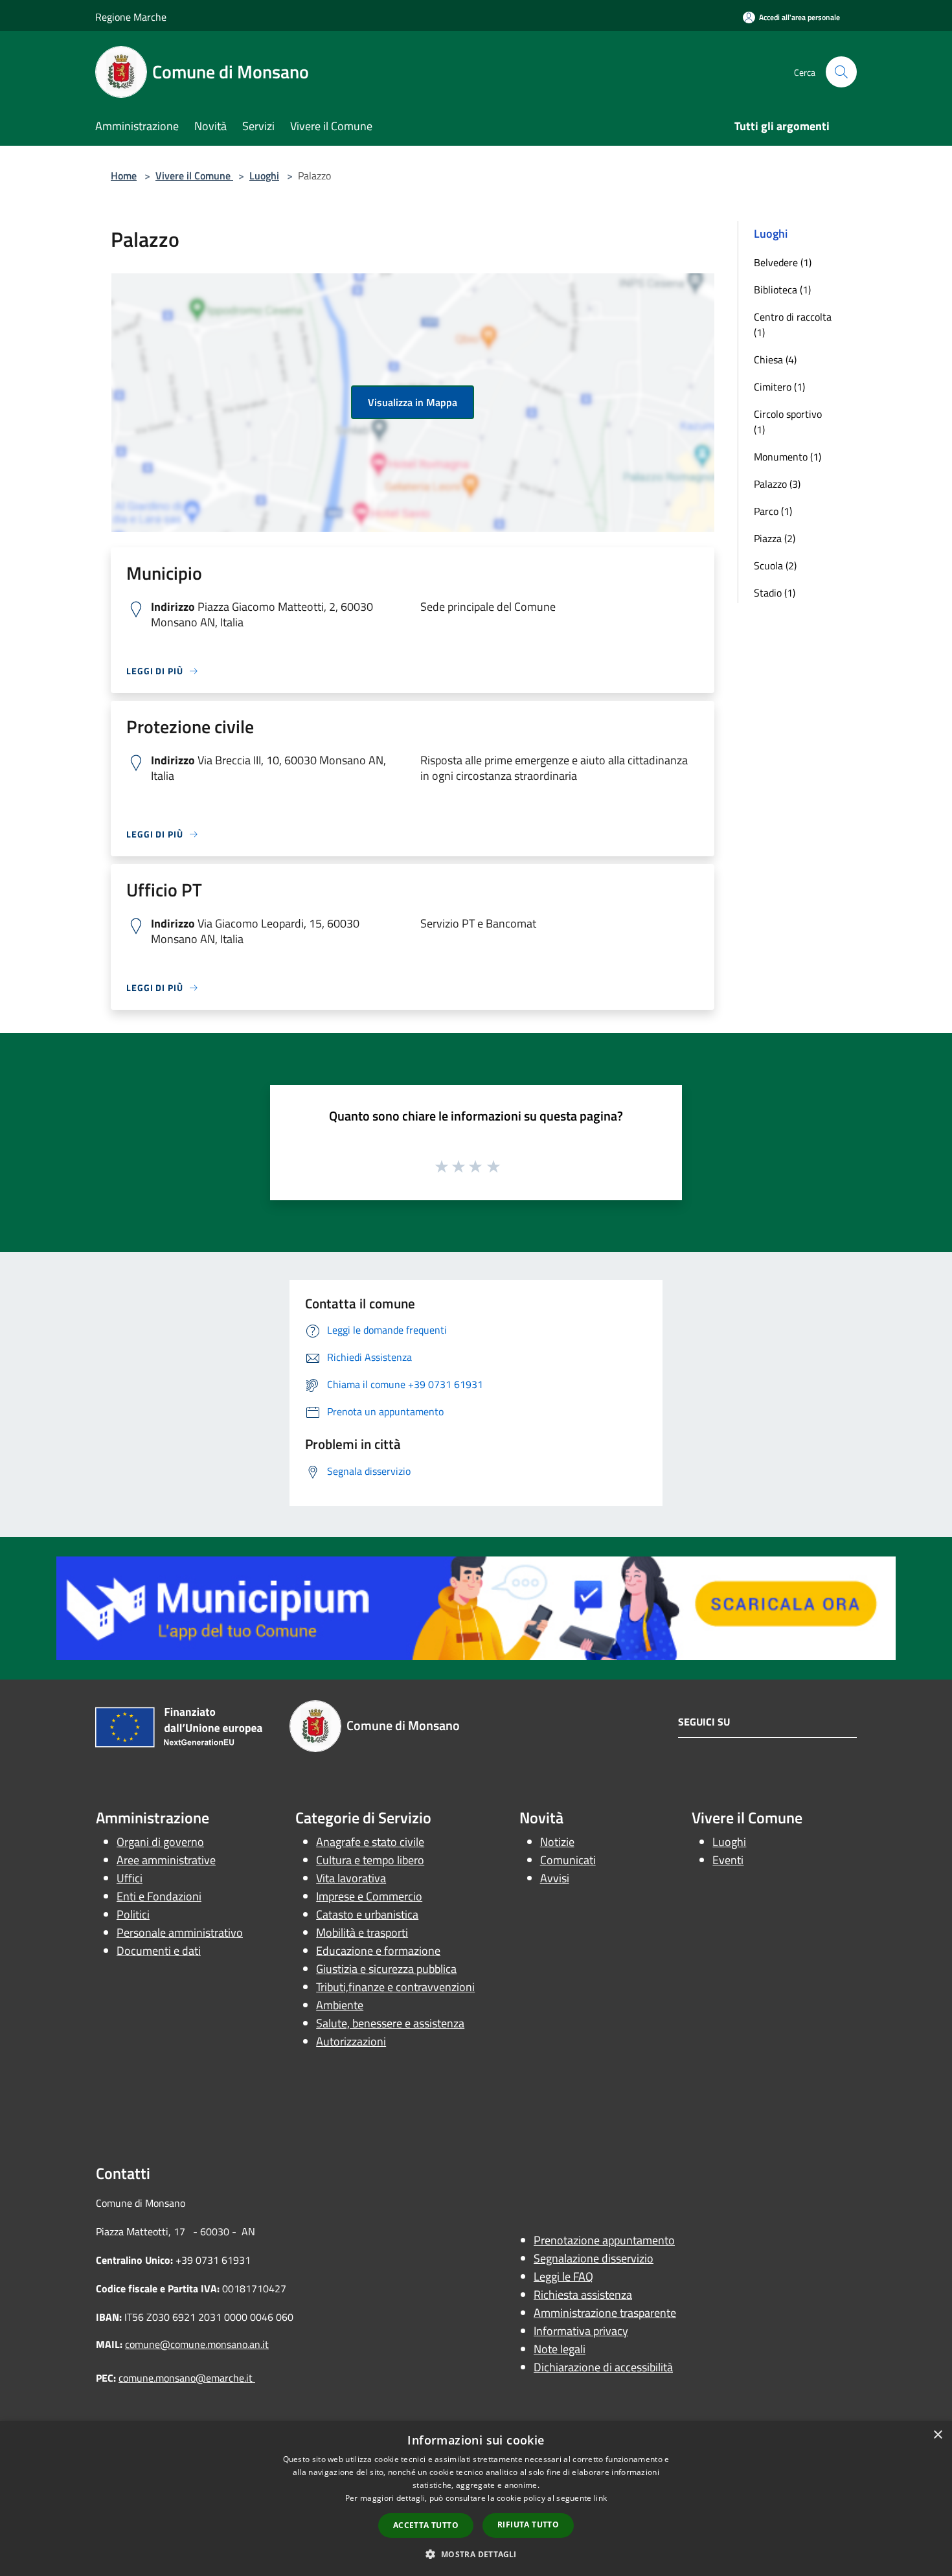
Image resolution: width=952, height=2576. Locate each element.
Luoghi (264, 176)
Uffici (130, 1878)
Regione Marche (131, 17)
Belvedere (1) (783, 262)
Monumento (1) (788, 457)
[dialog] (476, 2499)
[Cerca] (841, 72)
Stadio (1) (775, 593)
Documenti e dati (159, 1951)
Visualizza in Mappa (413, 402)
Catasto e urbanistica (367, 1914)
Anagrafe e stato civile (370, 1842)
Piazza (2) (775, 538)
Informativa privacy (581, 2331)
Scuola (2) (775, 565)
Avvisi (555, 1878)
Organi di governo (160, 1842)
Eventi (728, 1860)
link (600, 2498)
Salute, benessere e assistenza (390, 2023)
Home (124, 176)
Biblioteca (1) (782, 290)
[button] (476, 2554)
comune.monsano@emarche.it (187, 2378)
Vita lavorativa (351, 1878)
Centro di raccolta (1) (793, 325)
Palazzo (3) (777, 484)
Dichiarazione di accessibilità (603, 2367)
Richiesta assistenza (583, 2295)
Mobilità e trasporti (362, 1932)
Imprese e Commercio (369, 1896)
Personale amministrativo (180, 1932)
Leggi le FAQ (563, 2276)
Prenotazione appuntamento (604, 2240)
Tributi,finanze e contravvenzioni (395, 1987)
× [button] (937, 2435)
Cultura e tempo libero (370, 1860)
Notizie (557, 1842)
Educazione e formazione (378, 1951)
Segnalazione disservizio (594, 2258)
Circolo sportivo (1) (788, 422)
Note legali (560, 2349)
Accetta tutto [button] (426, 2525)
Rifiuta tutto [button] (528, 2525)
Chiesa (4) (775, 359)
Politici (133, 1914)
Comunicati (568, 1860)
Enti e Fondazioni (159, 1896)
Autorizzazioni (351, 2041)
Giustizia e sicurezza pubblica (386, 1969)
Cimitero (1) (779, 387)
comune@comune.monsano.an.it (197, 2344)
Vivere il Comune (194, 176)
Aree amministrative (166, 1860)
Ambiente (340, 2005)
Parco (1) (773, 511)
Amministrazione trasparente (605, 2313)
